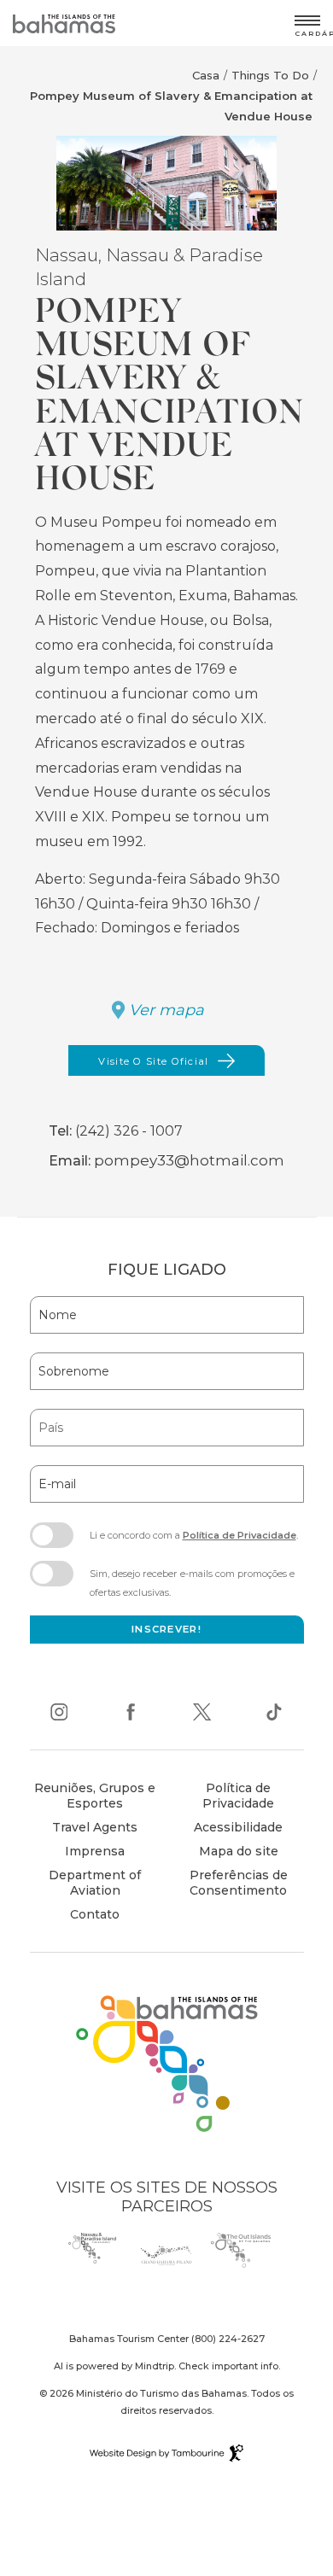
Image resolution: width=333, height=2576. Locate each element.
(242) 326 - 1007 (129, 1131)
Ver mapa (166, 1010)
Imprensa (95, 1851)
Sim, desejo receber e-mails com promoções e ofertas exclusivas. (192, 1583)
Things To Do (270, 75)
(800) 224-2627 (228, 2339)
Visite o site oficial (153, 1066)
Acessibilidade (238, 1827)
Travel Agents (95, 1827)
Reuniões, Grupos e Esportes (95, 1796)
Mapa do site (239, 1851)
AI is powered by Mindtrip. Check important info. (167, 2366)
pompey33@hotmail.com (189, 1160)
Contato (95, 1914)
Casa (206, 75)
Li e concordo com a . (193, 1540)
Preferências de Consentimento (239, 1883)
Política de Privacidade (240, 1535)
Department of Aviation (88, 1885)
